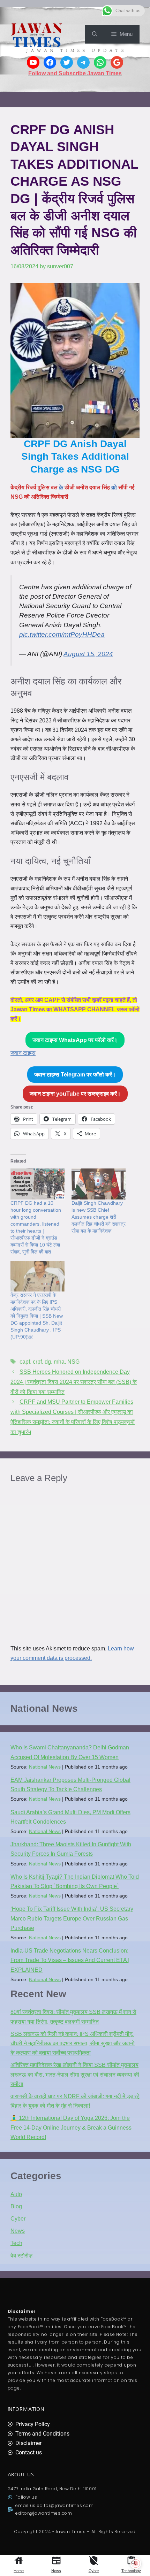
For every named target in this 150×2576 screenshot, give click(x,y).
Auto (16, 2194)
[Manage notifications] (136, 2563)
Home (19, 2571)
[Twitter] (67, 62)
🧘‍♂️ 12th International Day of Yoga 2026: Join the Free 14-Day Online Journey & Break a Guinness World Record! (71, 2127)
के (61, 487)
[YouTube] (33, 62)
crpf (37, 1362)
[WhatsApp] (100, 62)
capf (25, 1362)
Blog (16, 2206)
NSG (73, 1362)
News (56, 2571)
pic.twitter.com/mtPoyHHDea (62, 634)
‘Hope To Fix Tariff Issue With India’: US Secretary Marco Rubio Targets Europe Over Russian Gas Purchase (72, 1918)
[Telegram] (83, 62)
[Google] (117, 62)
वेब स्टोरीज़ (21, 2256)
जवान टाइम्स (23, 1053)
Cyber (94, 2571)
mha (59, 1362)
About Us (21, 2475)
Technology (131, 2571)
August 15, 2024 (88, 654)
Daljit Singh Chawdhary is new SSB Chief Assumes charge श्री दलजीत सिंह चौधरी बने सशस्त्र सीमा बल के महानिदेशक (99, 1217)
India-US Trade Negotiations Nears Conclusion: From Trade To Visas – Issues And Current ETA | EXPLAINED (70, 1960)
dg (48, 1362)
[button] (95, 34)
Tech (16, 2243)
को (114, 487)
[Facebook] (50, 62)
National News (45, 1767)
